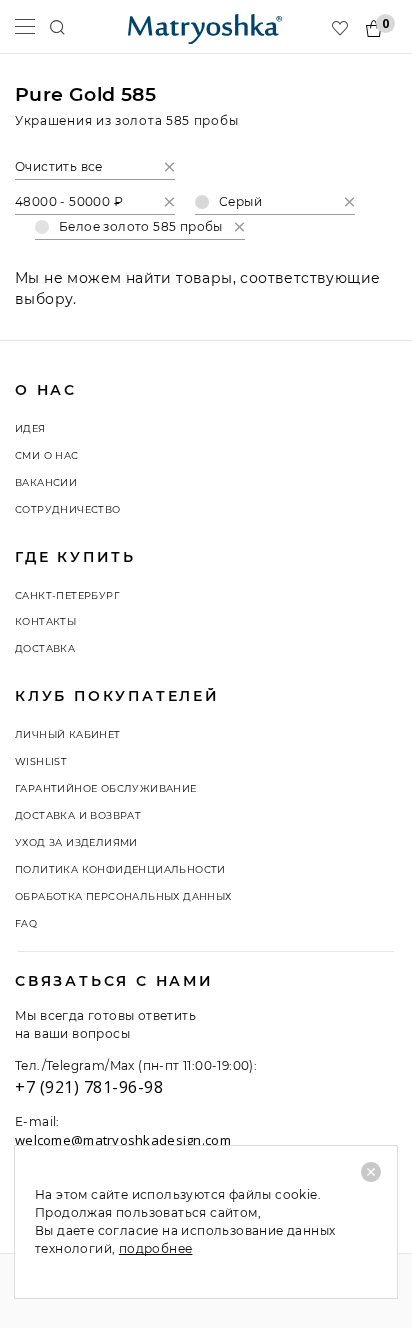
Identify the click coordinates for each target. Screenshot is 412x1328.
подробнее (156, 1248)
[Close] (371, 1172)
